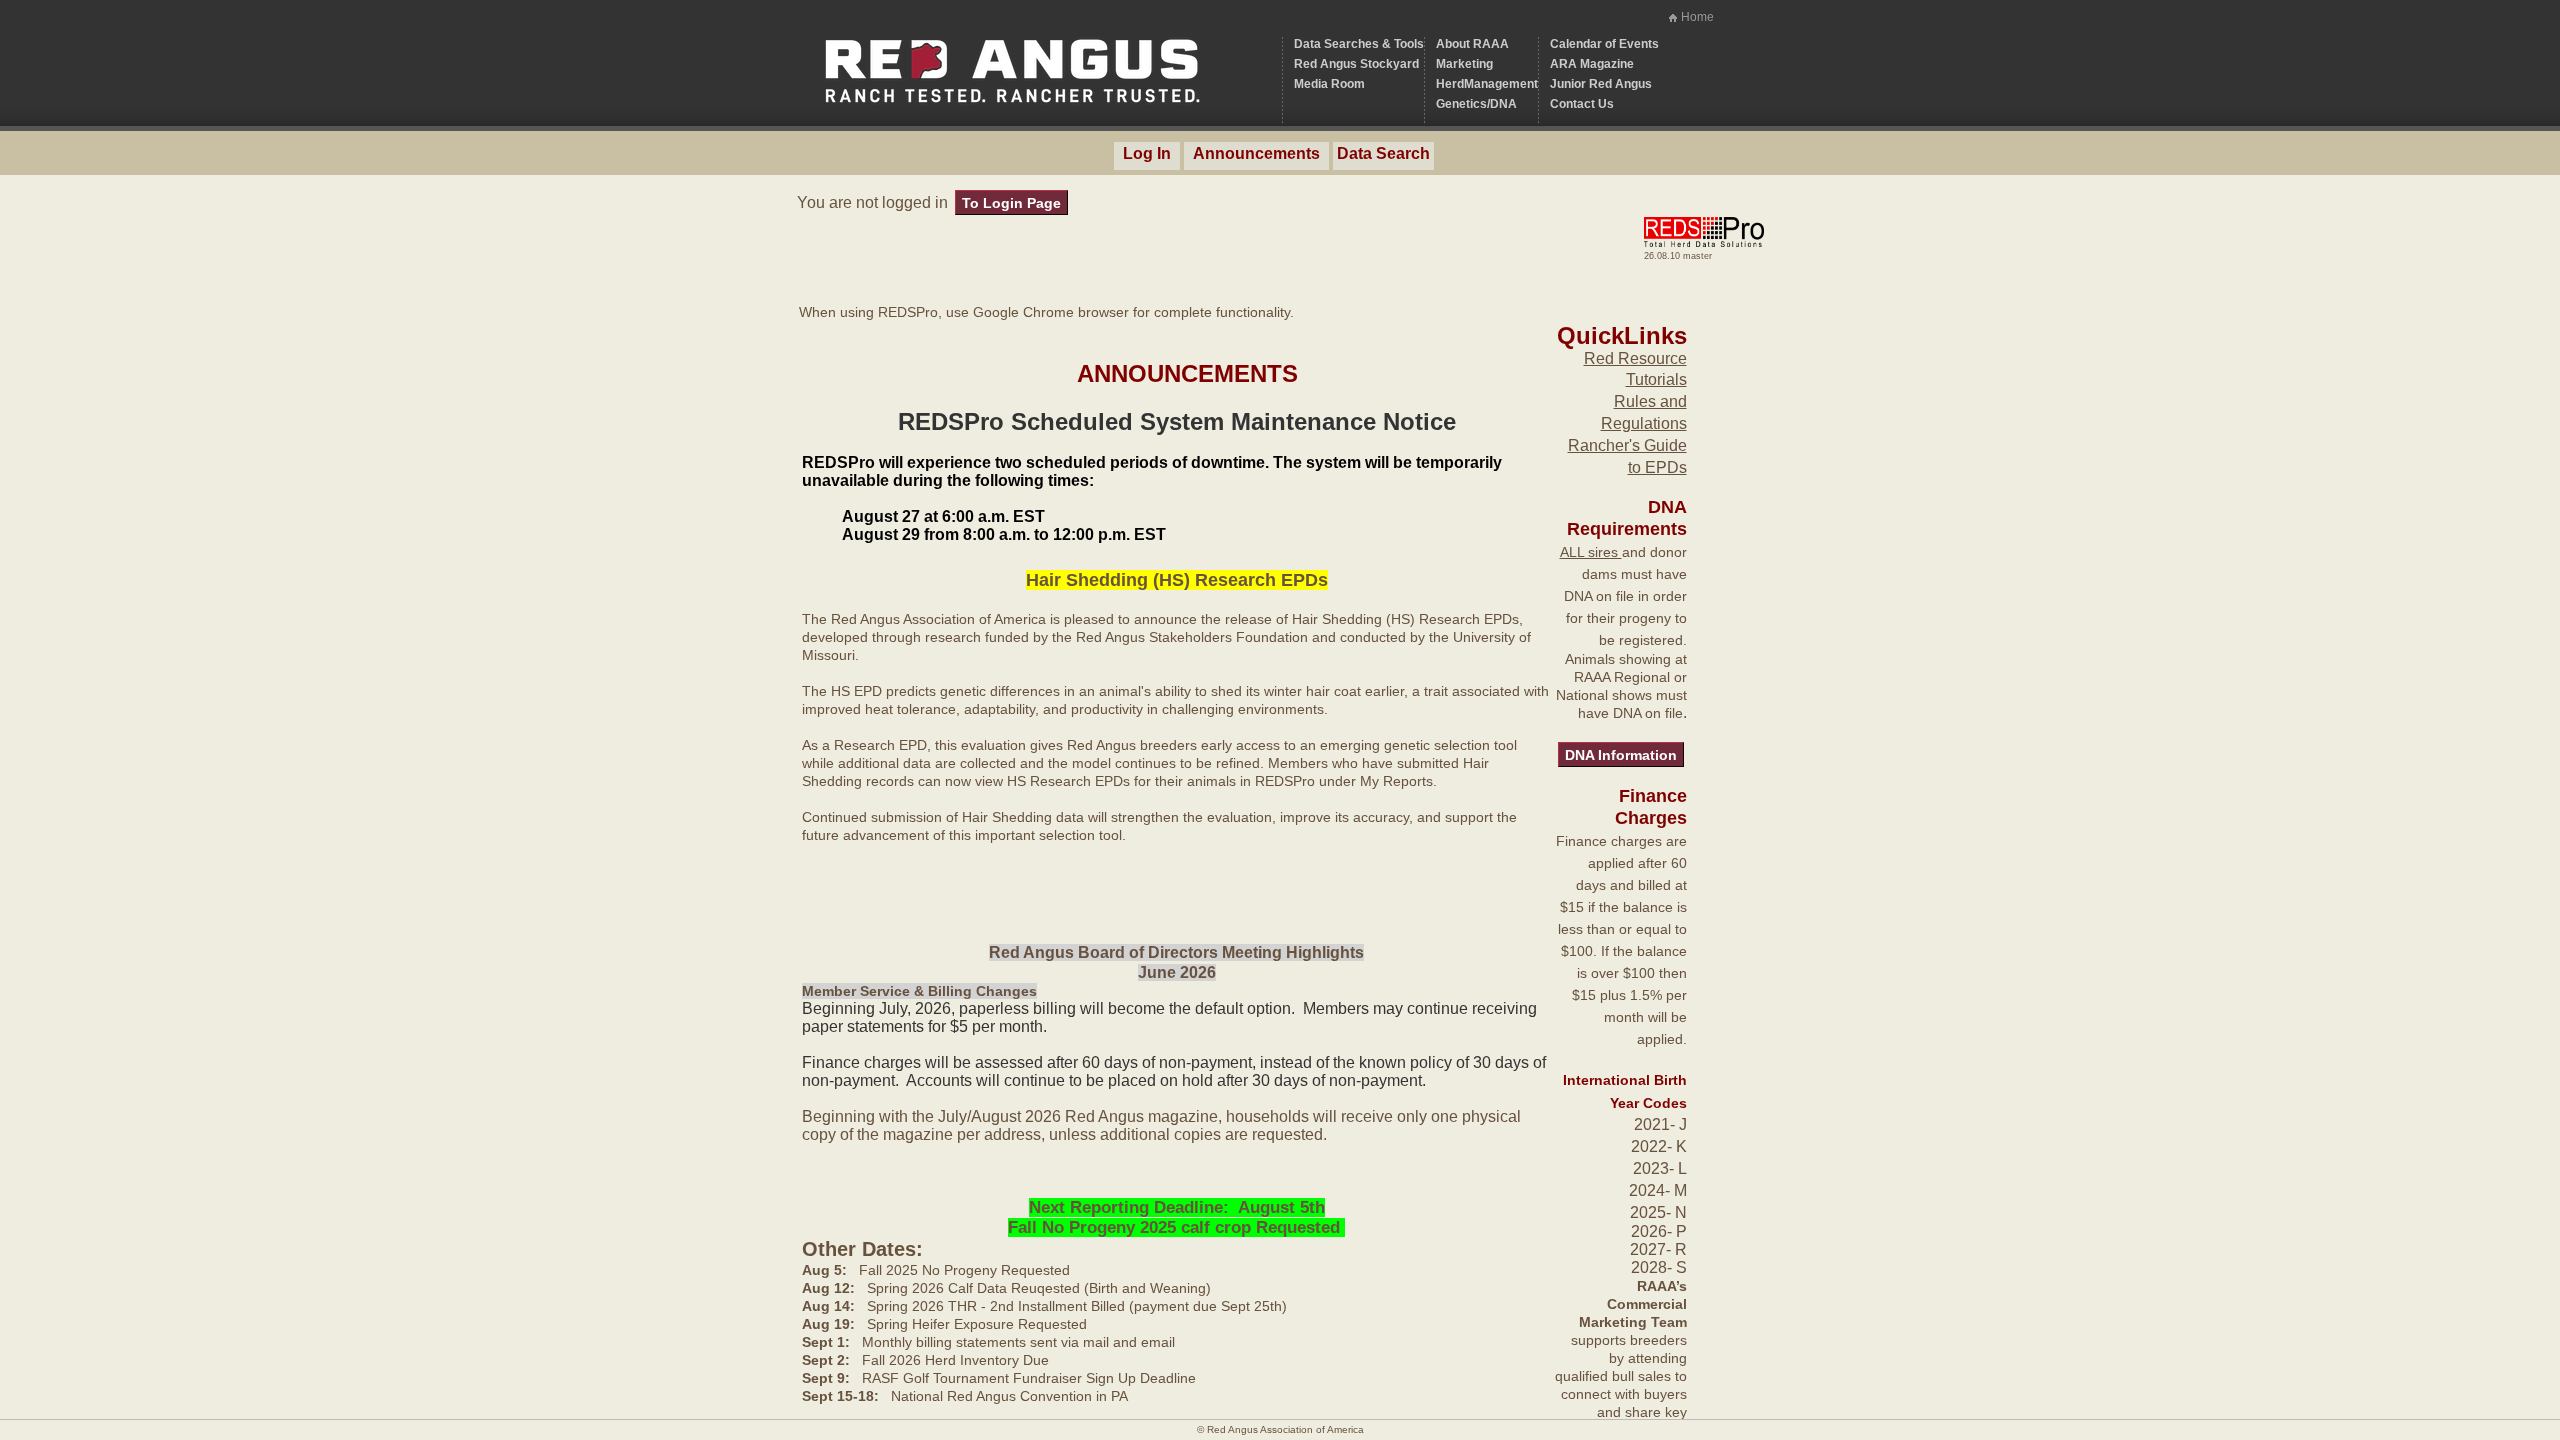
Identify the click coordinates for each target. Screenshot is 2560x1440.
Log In (1147, 153)
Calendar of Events (1604, 44)
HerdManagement (1487, 84)
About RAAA (1472, 44)
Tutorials (1656, 379)
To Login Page (1011, 203)
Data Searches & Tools (1359, 44)
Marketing (1464, 64)
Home (1697, 17)
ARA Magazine (1592, 64)
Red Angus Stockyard (1356, 64)
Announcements (1256, 153)
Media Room (1329, 84)
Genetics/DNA (1476, 104)
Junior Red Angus (1601, 84)
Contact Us (1582, 104)
